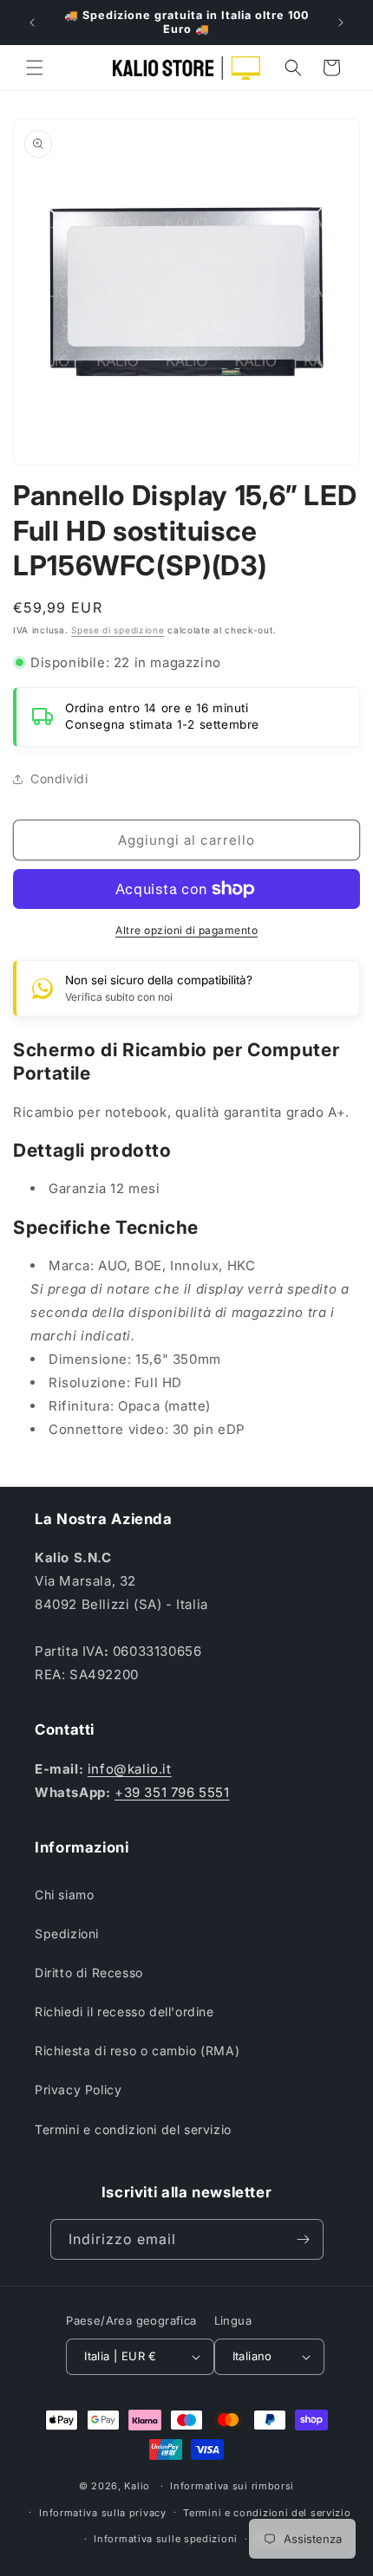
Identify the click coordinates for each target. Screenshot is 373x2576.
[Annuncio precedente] (32, 23)
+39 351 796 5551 (172, 1792)
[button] (35, 68)
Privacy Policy (78, 2089)
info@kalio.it (130, 1769)
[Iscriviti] (304, 2239)
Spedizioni (67, 1934)
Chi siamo (64, 1895)
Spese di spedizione (118, 630)
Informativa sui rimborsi (232, 2486)
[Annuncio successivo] (341, 23)
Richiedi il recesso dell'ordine (124, 2011)
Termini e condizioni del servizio (133, 2129)
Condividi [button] (59, 779)
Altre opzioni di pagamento (186, 930)
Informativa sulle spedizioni (166, 2539)
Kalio (137, 2486)
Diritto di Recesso (89, 1973)
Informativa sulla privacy (103, 2513)
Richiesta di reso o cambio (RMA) (137, 2050)
